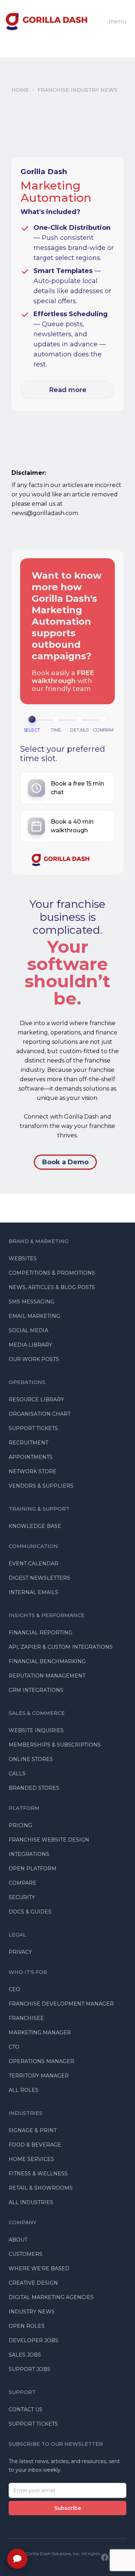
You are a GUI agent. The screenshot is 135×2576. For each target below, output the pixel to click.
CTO (14, 2047)
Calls (17, 1774)
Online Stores (31, 1759)
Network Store (33, 1471)
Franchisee (26, 2018)
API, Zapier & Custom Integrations (61, 1647)
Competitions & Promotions (52, 1273)
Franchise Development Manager (61, 2004)
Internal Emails (33, 1592)
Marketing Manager (40, 2033)
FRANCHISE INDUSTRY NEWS (77, 90)
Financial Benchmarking (47, 1661)
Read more (68, 390)
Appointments (31, 1457)
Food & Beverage (35, 2145)
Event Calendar (33, 1564)
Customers (26, 2254)
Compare (22, 1883)
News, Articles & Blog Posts (52, 1287)
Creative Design (33, 2283)
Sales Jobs (25, 2355)
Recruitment (28, 1443)
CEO (14, 1989)
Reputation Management (47, 1676)
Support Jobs (30, 2369)
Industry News (32, 2312)
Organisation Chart (40, 1414)
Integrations (29, 1854)
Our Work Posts (34, 1359)
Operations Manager (41, 2061)
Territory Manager (39, 2076)
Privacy (20, 1952)
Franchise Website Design (49, 1840)
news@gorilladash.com (45, 513)
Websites (23, 1259)
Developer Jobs (33, 2340)
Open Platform (33, 1869)
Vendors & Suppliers (41, 1486)
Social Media (28, 1330)
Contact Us (26, 2409)
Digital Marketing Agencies (51, 2297)
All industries (31, 2202)
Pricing (20, 1825)
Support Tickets (33, 1428)
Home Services (31, 2159)
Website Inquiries (36, 1730)
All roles (24, 2090)
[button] (67, 788)
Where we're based (39, 2268)
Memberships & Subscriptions (55, 1745)
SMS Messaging (31, 1302)
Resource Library (36, 1399)
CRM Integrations (36, 1690)
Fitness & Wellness (38, 2174)
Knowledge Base (35, 1526)
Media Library (30, 1345)
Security (22, 1897)
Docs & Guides (30, 1912)
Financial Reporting (40, 1633)
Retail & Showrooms (41, 2188)
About (18, 2240)
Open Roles (27, 2326)
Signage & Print (33, 2130)
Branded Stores (34, 1788)
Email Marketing (34, 1316)
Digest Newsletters (39, 1578)
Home (20, 90)
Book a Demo (65, 1162)
